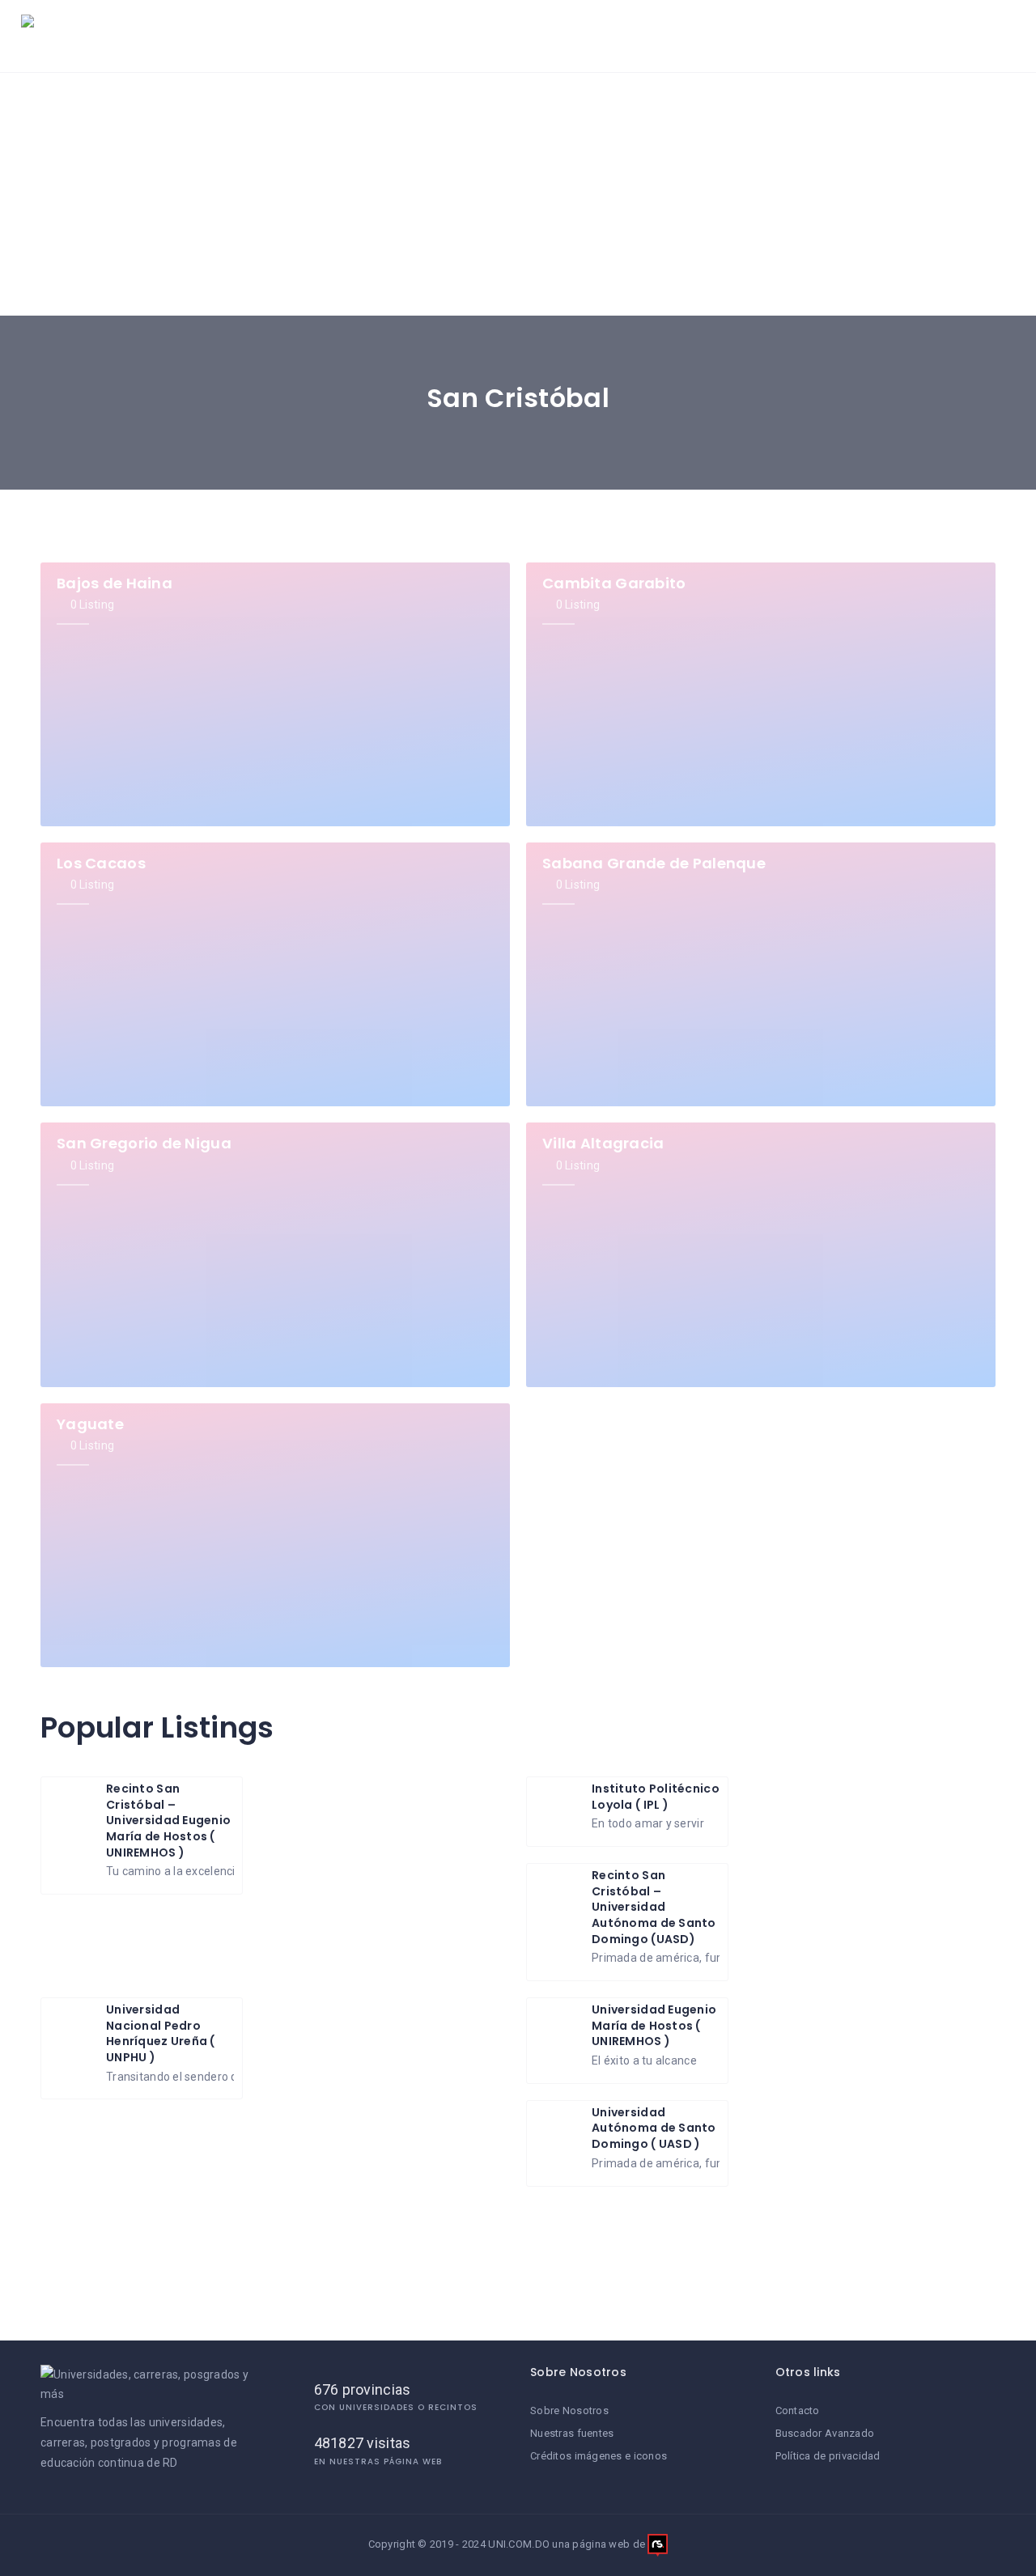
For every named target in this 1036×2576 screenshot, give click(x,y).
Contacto (798, 2410)
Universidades (395, 36)
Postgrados (680, 36)
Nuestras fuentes (572, 2433)
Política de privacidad (828, 2456)
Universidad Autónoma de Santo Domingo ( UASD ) (654, 2128)
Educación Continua (819, 36)
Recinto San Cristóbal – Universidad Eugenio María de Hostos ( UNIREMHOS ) (168, 1820)
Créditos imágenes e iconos (599, 2456)
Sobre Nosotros (569, 2410)
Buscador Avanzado (825, 2433)
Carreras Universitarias (541, 36)
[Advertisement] (518, 194)
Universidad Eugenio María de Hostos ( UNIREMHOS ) (654, 2025)
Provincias (954, 36)
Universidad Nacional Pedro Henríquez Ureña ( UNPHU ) (161, 2033)
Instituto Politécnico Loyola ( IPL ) (656, 1797)
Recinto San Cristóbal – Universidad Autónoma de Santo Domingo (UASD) (654, 1907)
